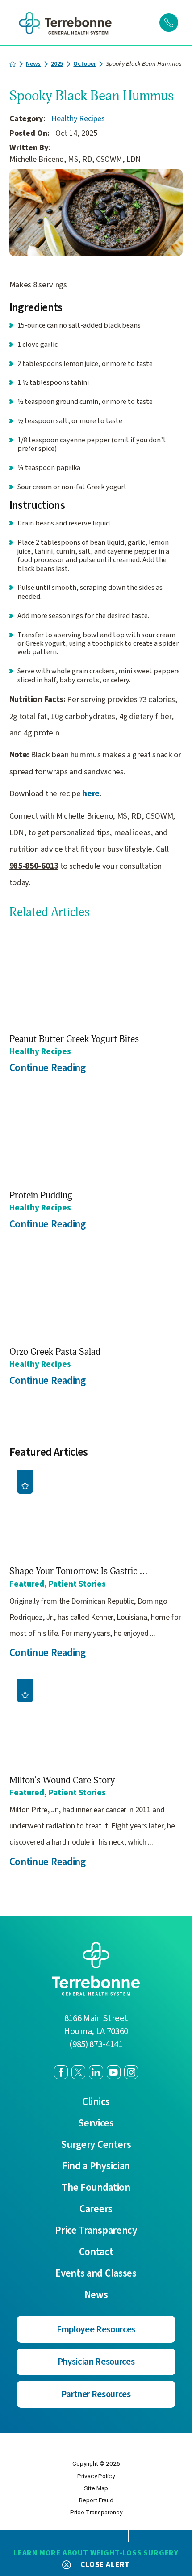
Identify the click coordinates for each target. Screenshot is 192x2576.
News (33, 64)
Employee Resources (96, 2330)
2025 (57, 64)
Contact (96, 2252)
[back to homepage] (13, 64)
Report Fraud (96, 2500)
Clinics (96, 2102)
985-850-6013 (34, 866)
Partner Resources (96, 2394)
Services (96, 2124)
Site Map (96, 2488)
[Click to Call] (169, 23)
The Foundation (96, 2188)
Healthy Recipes (78, 119)
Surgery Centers (96, 2145)
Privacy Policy (96, 2476)
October (84, 64)
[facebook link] (61, 2072)
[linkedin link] (96, 2072)
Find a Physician (96, 2166)
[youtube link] (114, 2072)
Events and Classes (96, 2274)
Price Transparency (96, 2231)
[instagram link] (131, 2072)
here (91, 794)
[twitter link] (78, 2072)
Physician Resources (96, 2362)
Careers (96, 2209)
